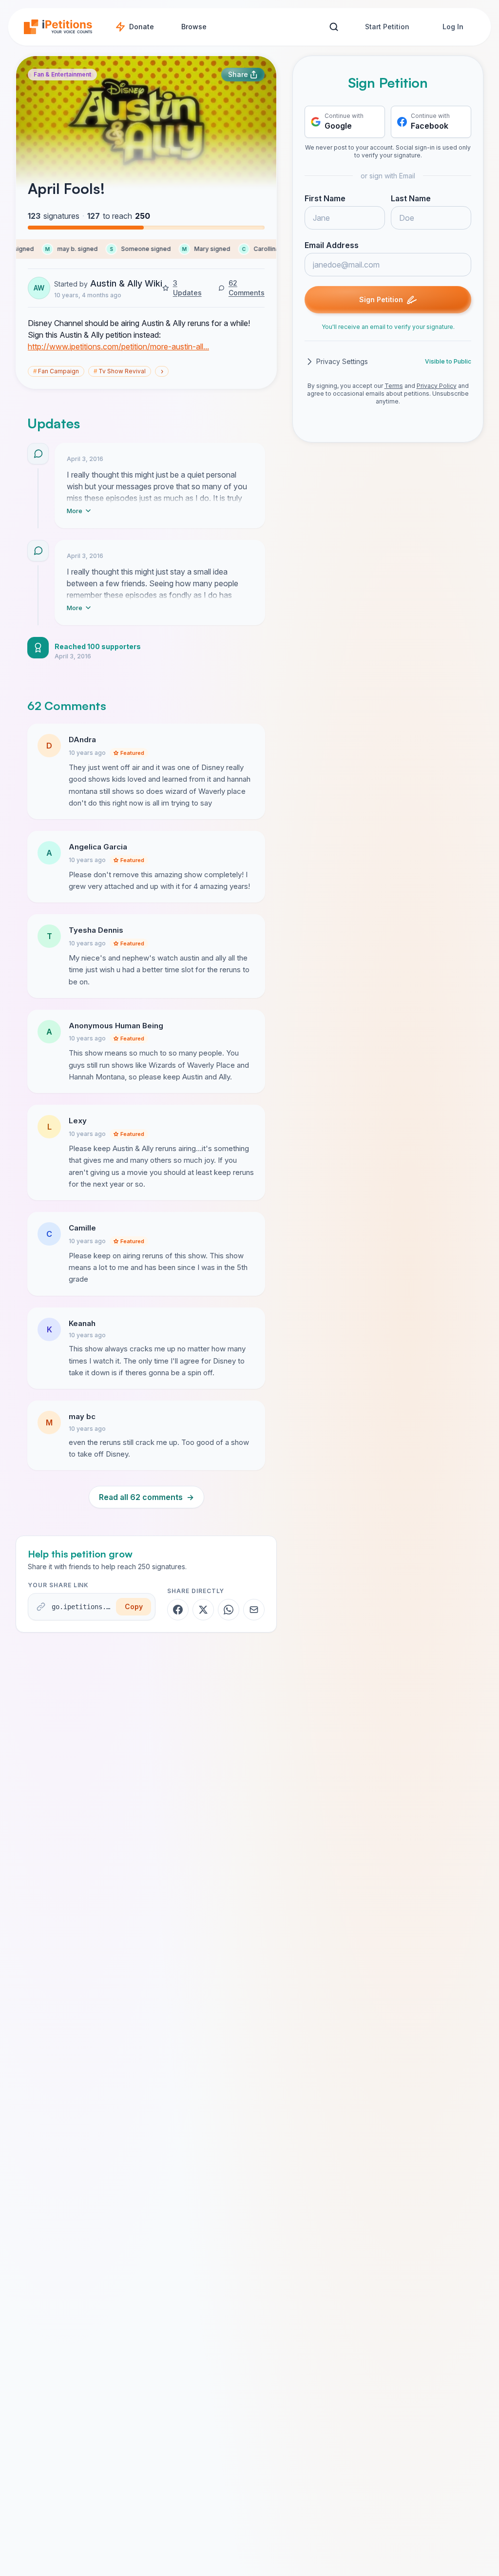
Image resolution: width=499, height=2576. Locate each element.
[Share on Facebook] (178, 1610)
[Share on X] (203, 1610)
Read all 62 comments (146, 1497)
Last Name (411, 198)
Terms (394, 386)
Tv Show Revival (120, 371)
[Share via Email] (254, 1610)
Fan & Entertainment (62, 74)
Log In (453, 27)
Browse (194, 27)
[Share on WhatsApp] (229, 1610)
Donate (142, 27)
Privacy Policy (437, 386)
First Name (325, 198)
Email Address (332, 245)
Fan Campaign (56, 371)
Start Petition (387, 27)
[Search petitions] (334, 27)
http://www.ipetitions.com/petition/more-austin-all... (118, 346)
